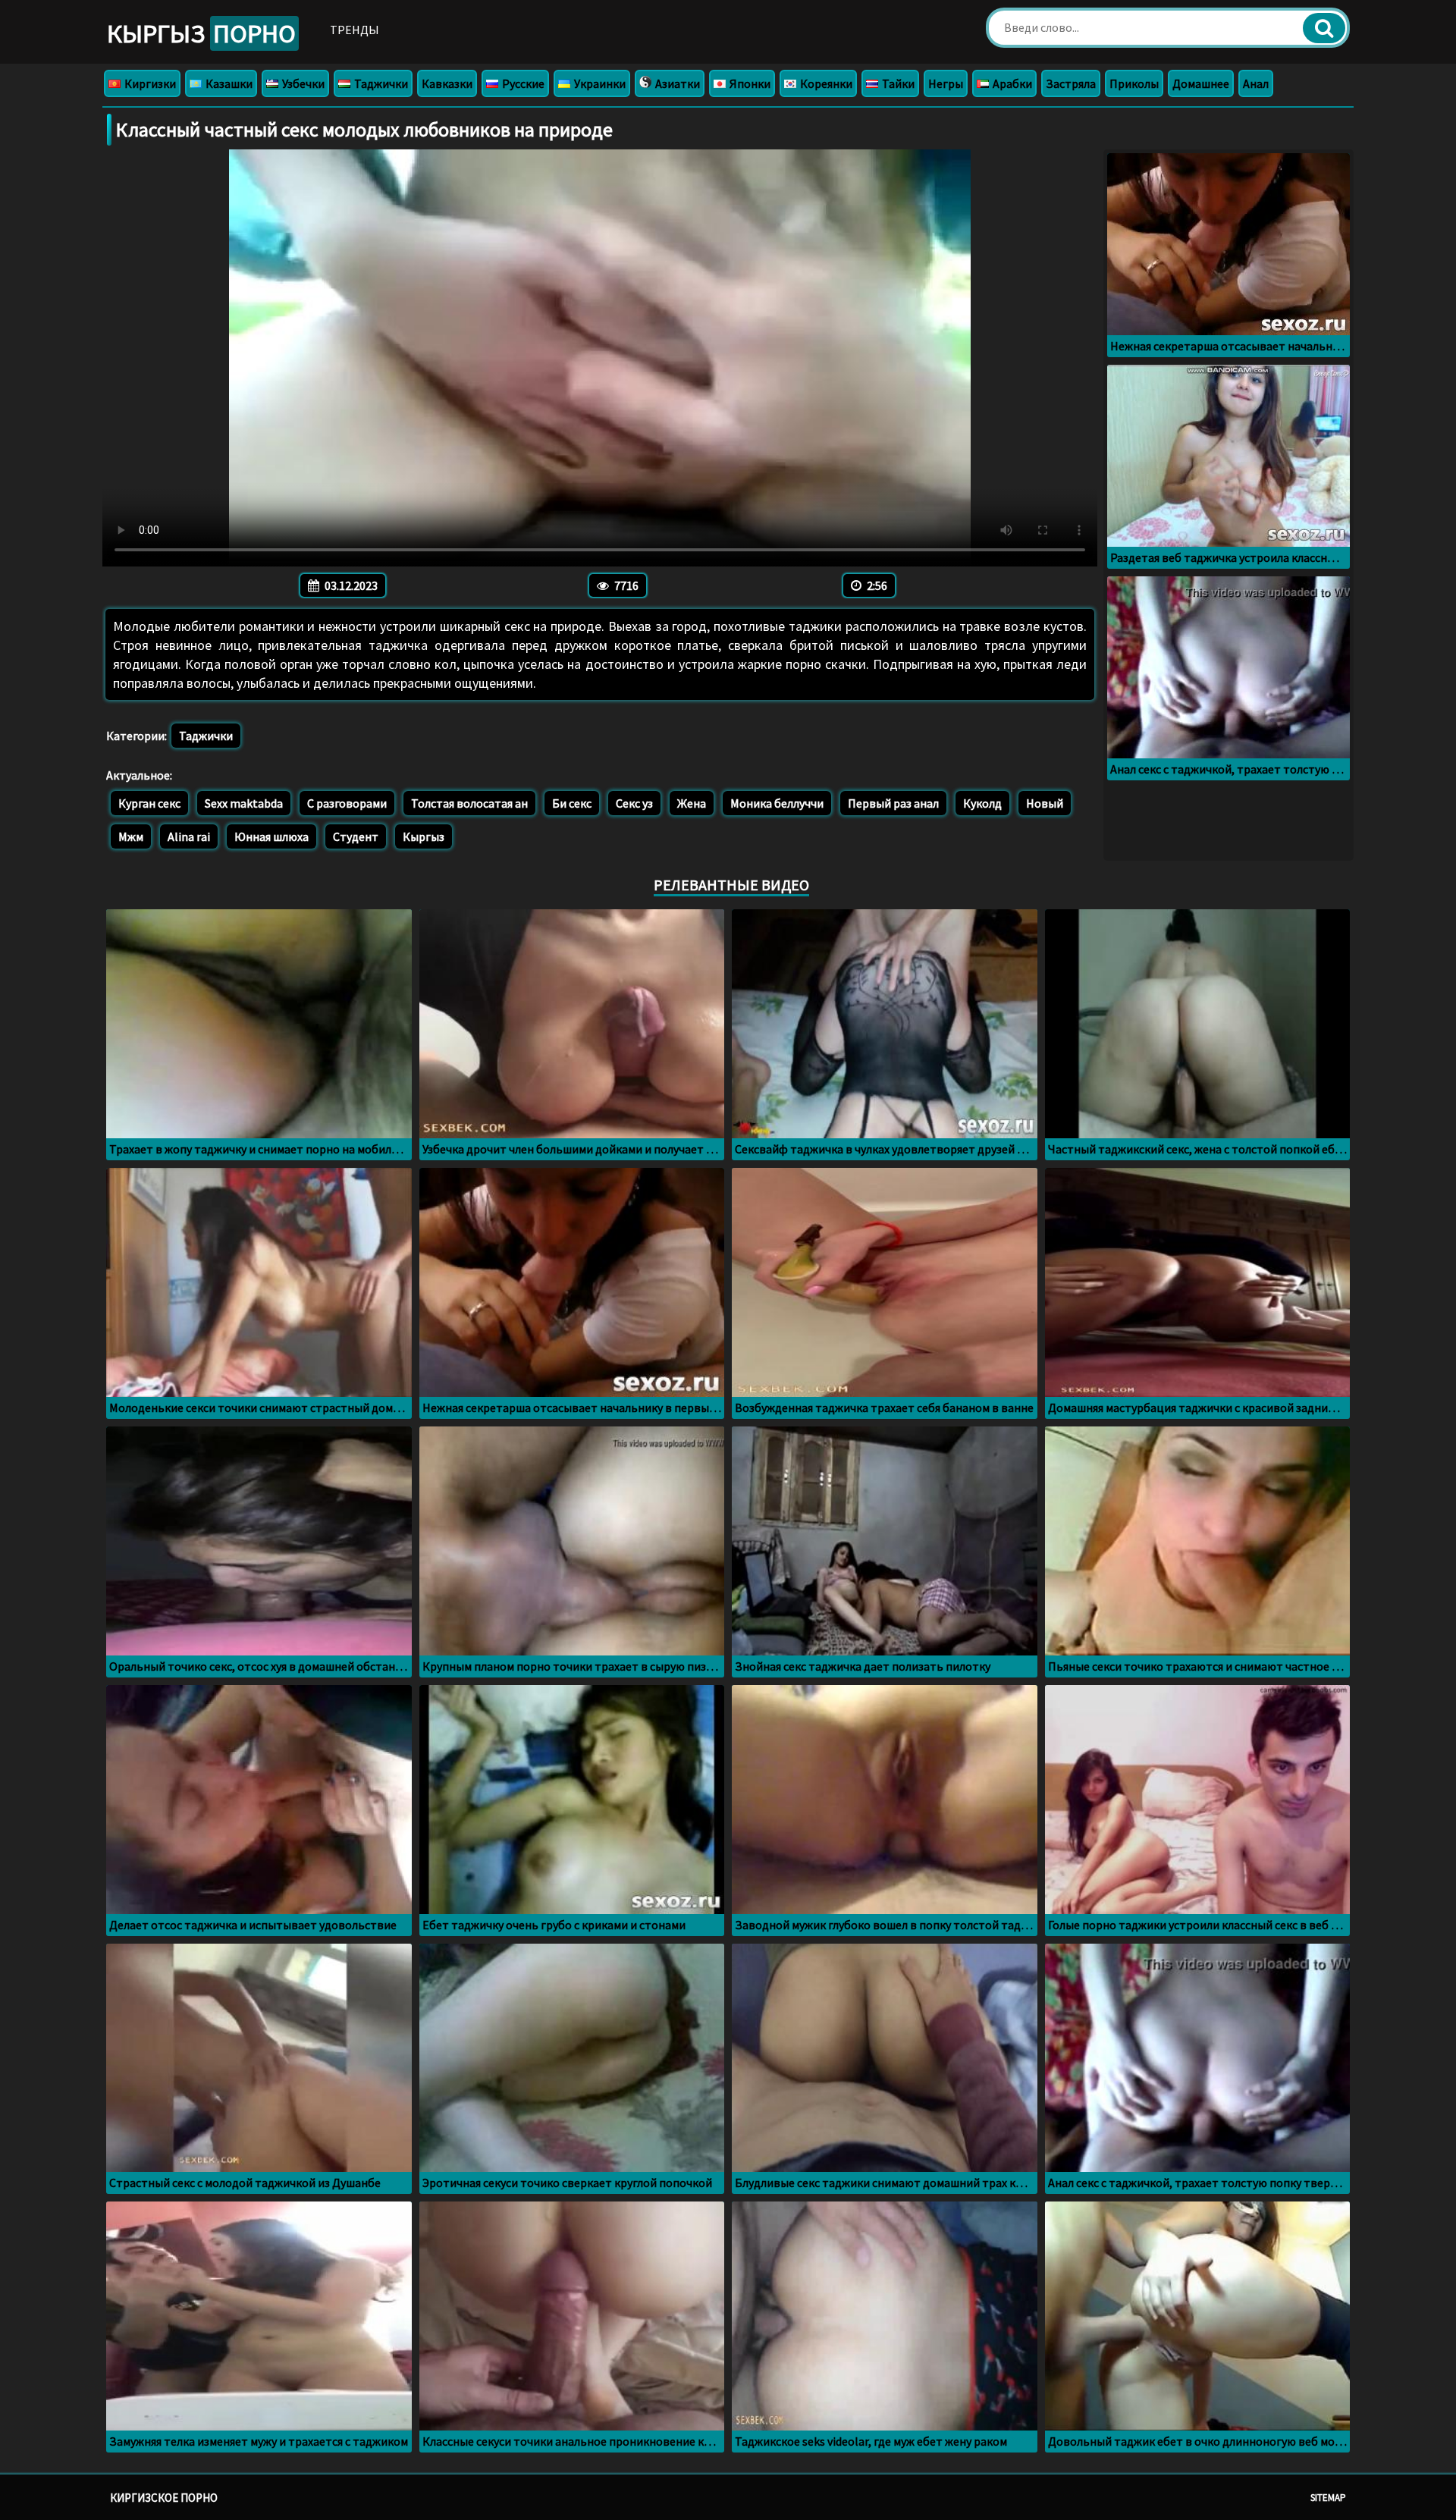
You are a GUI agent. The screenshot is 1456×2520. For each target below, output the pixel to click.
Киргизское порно (164, 2498)
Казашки (228, 83)
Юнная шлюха (271, 836)
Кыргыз (201, 33)
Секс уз (634, 803)
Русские (522, 83)
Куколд (982, 803)
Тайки (897, 83)
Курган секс (149, 803)
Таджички (380, 83)
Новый (1045, 803)
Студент (356, 836)
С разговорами (347, 803)
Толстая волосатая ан (469, 803)
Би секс (572, 803)
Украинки (599, 83)
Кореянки (825, 83)
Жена (692, 803)
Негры (946, 83)
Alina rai (189, 836)
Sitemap (1328, 2498)
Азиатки (676, 83)
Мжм (131, 836)
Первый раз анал (893, 803)
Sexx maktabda (244, 803)
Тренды (355, 30)
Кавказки (447, 83)
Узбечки (302, 83)
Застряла (1071, 83)
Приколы (1134, 83)
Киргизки (149, 83)
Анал (1256, 83)
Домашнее (1201, 83)
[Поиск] (1324, 28)
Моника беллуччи (777, 803)
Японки (749, 83)
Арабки (1011, 83)
